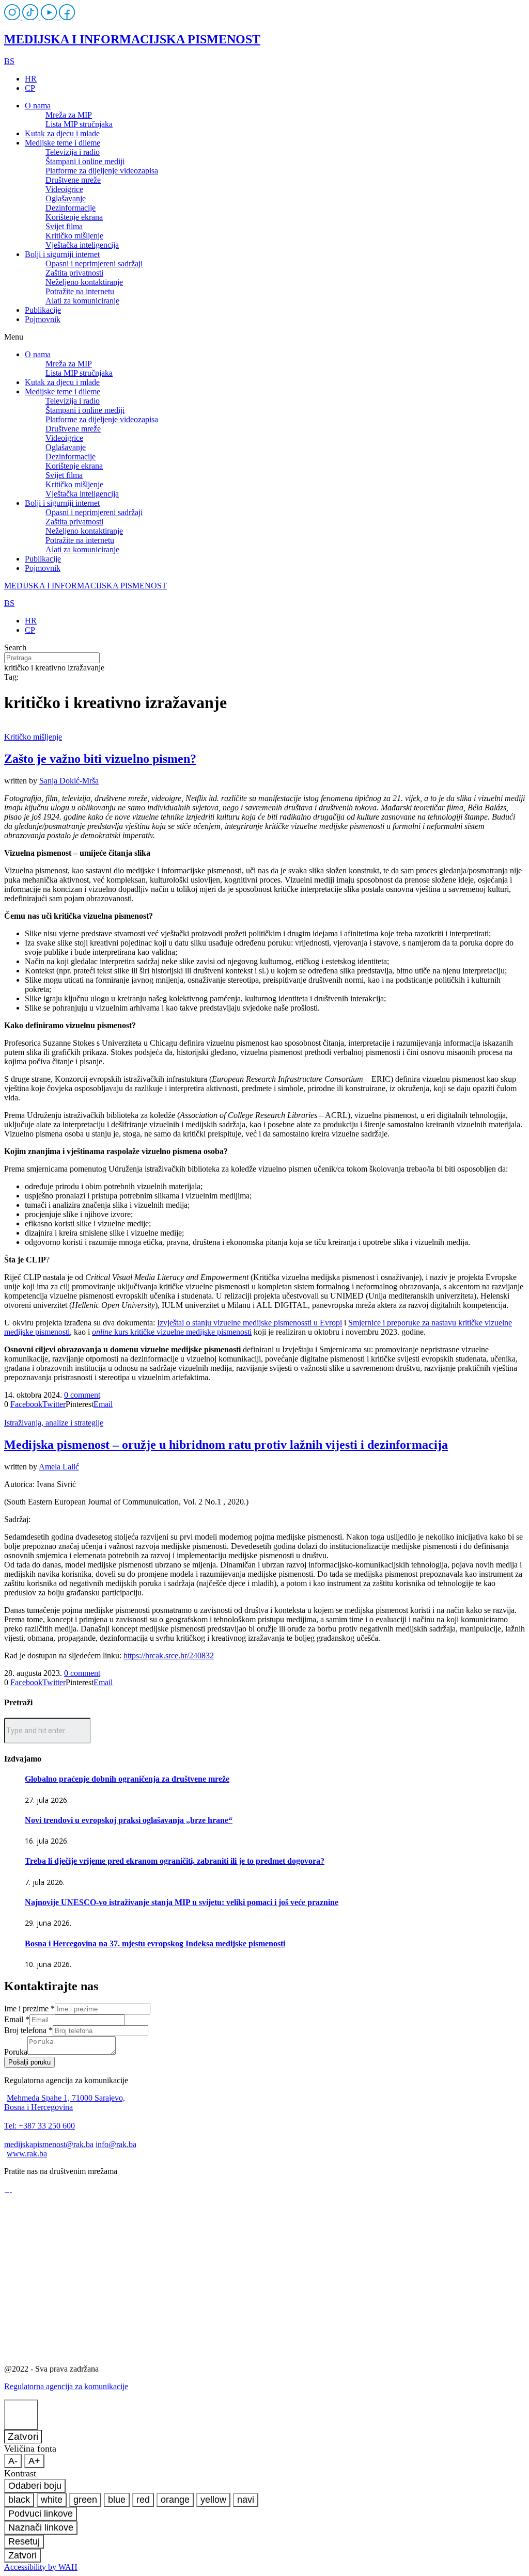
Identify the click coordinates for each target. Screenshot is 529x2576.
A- (13, 2461)
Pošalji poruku (29, 2062)
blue (117, 2500)
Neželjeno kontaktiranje (84, 282)
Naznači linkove (41, 2527)
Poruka (16, 2052)
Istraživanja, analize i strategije (54, 1423)
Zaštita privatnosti (74, 273)
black (19, 2500)
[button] (264, 337)
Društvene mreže (73, 180)
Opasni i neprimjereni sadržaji (94, 263)
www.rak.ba (27, 2154)
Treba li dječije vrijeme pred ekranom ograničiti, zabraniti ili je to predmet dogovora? (175, 1861)
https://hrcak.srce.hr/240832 (169, 1655)
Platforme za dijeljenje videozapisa (102, 171)
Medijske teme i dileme (63, 143)
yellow (213, 2500)
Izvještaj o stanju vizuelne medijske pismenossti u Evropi (250, 1323)
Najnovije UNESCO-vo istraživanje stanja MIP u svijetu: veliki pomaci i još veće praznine (182, 1902)
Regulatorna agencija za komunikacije (66, 2386)
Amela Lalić (59, 1467)
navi (246, 2500)
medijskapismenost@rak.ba (49, 2144)
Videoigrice (64, 189)
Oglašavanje (66, 198)
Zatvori (23, 2436)
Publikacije (43, 310)
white (52, 2500)
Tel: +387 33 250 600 (40, 2126)
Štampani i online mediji (85, 161)
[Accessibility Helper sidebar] (21, 2415)
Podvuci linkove (41, 2514)
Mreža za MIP (69, 115)
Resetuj (24, 2541)
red (143, 2500)
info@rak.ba (116, 2144)
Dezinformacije (71, 208)
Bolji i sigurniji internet (62, 254)
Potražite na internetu (80, 291)
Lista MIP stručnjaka (79, 124)
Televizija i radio (73, 152)
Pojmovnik (43, 319)
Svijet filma (64, 226)
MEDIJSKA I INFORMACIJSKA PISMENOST (132, 39)
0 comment (82, 1395)
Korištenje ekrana (74, 217)
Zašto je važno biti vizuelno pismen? (100, 759)
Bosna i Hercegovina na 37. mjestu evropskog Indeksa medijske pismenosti (155, 1943)
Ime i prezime (29, 2009)
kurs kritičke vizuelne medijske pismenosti (172, 1332)
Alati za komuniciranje (82, 301)
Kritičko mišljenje (74, 236)
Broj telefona (28, 2030)
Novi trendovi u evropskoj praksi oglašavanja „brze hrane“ (129, 1820)
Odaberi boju (35, 2486)
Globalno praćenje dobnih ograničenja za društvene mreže (127, 1779)
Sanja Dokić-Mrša (69, 781)
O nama (38, 106)
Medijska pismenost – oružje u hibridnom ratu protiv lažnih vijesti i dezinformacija (226, 1445)
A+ (34, 2461)
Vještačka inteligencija (82, 245)
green (85, 2500)
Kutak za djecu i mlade (62, 133)
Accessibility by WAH (41, 2567)
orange (175, 2500)
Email (17, 2019)
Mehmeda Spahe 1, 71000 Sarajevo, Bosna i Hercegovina (65, 2102)
